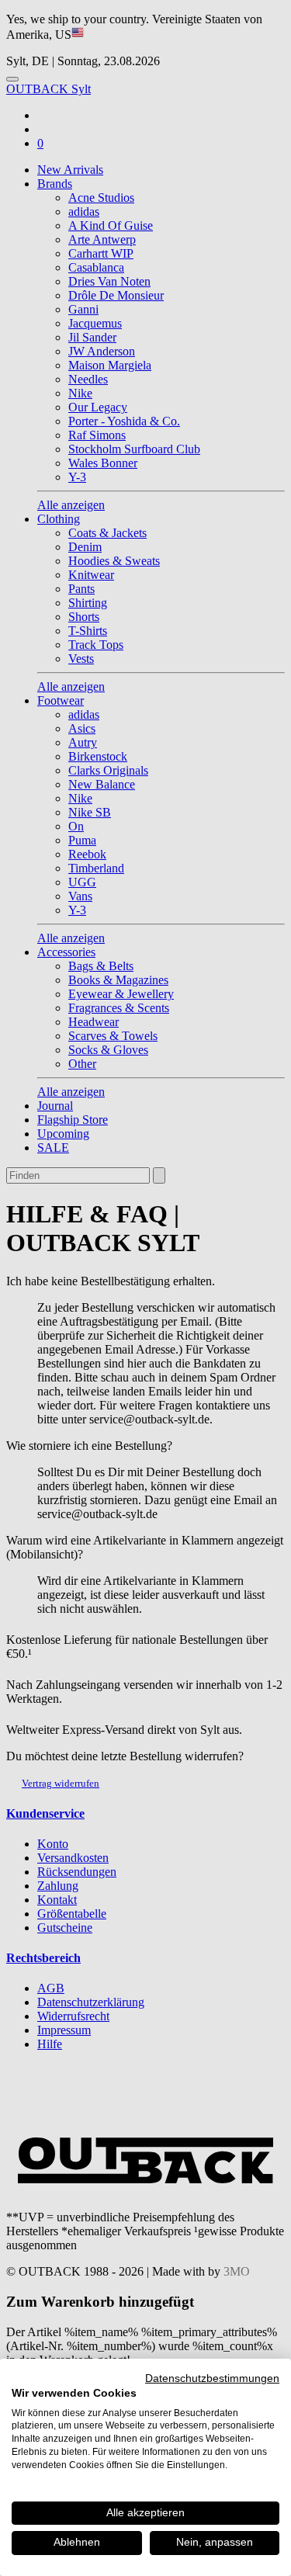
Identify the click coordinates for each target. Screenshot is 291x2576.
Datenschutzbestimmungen (212, 2378)
